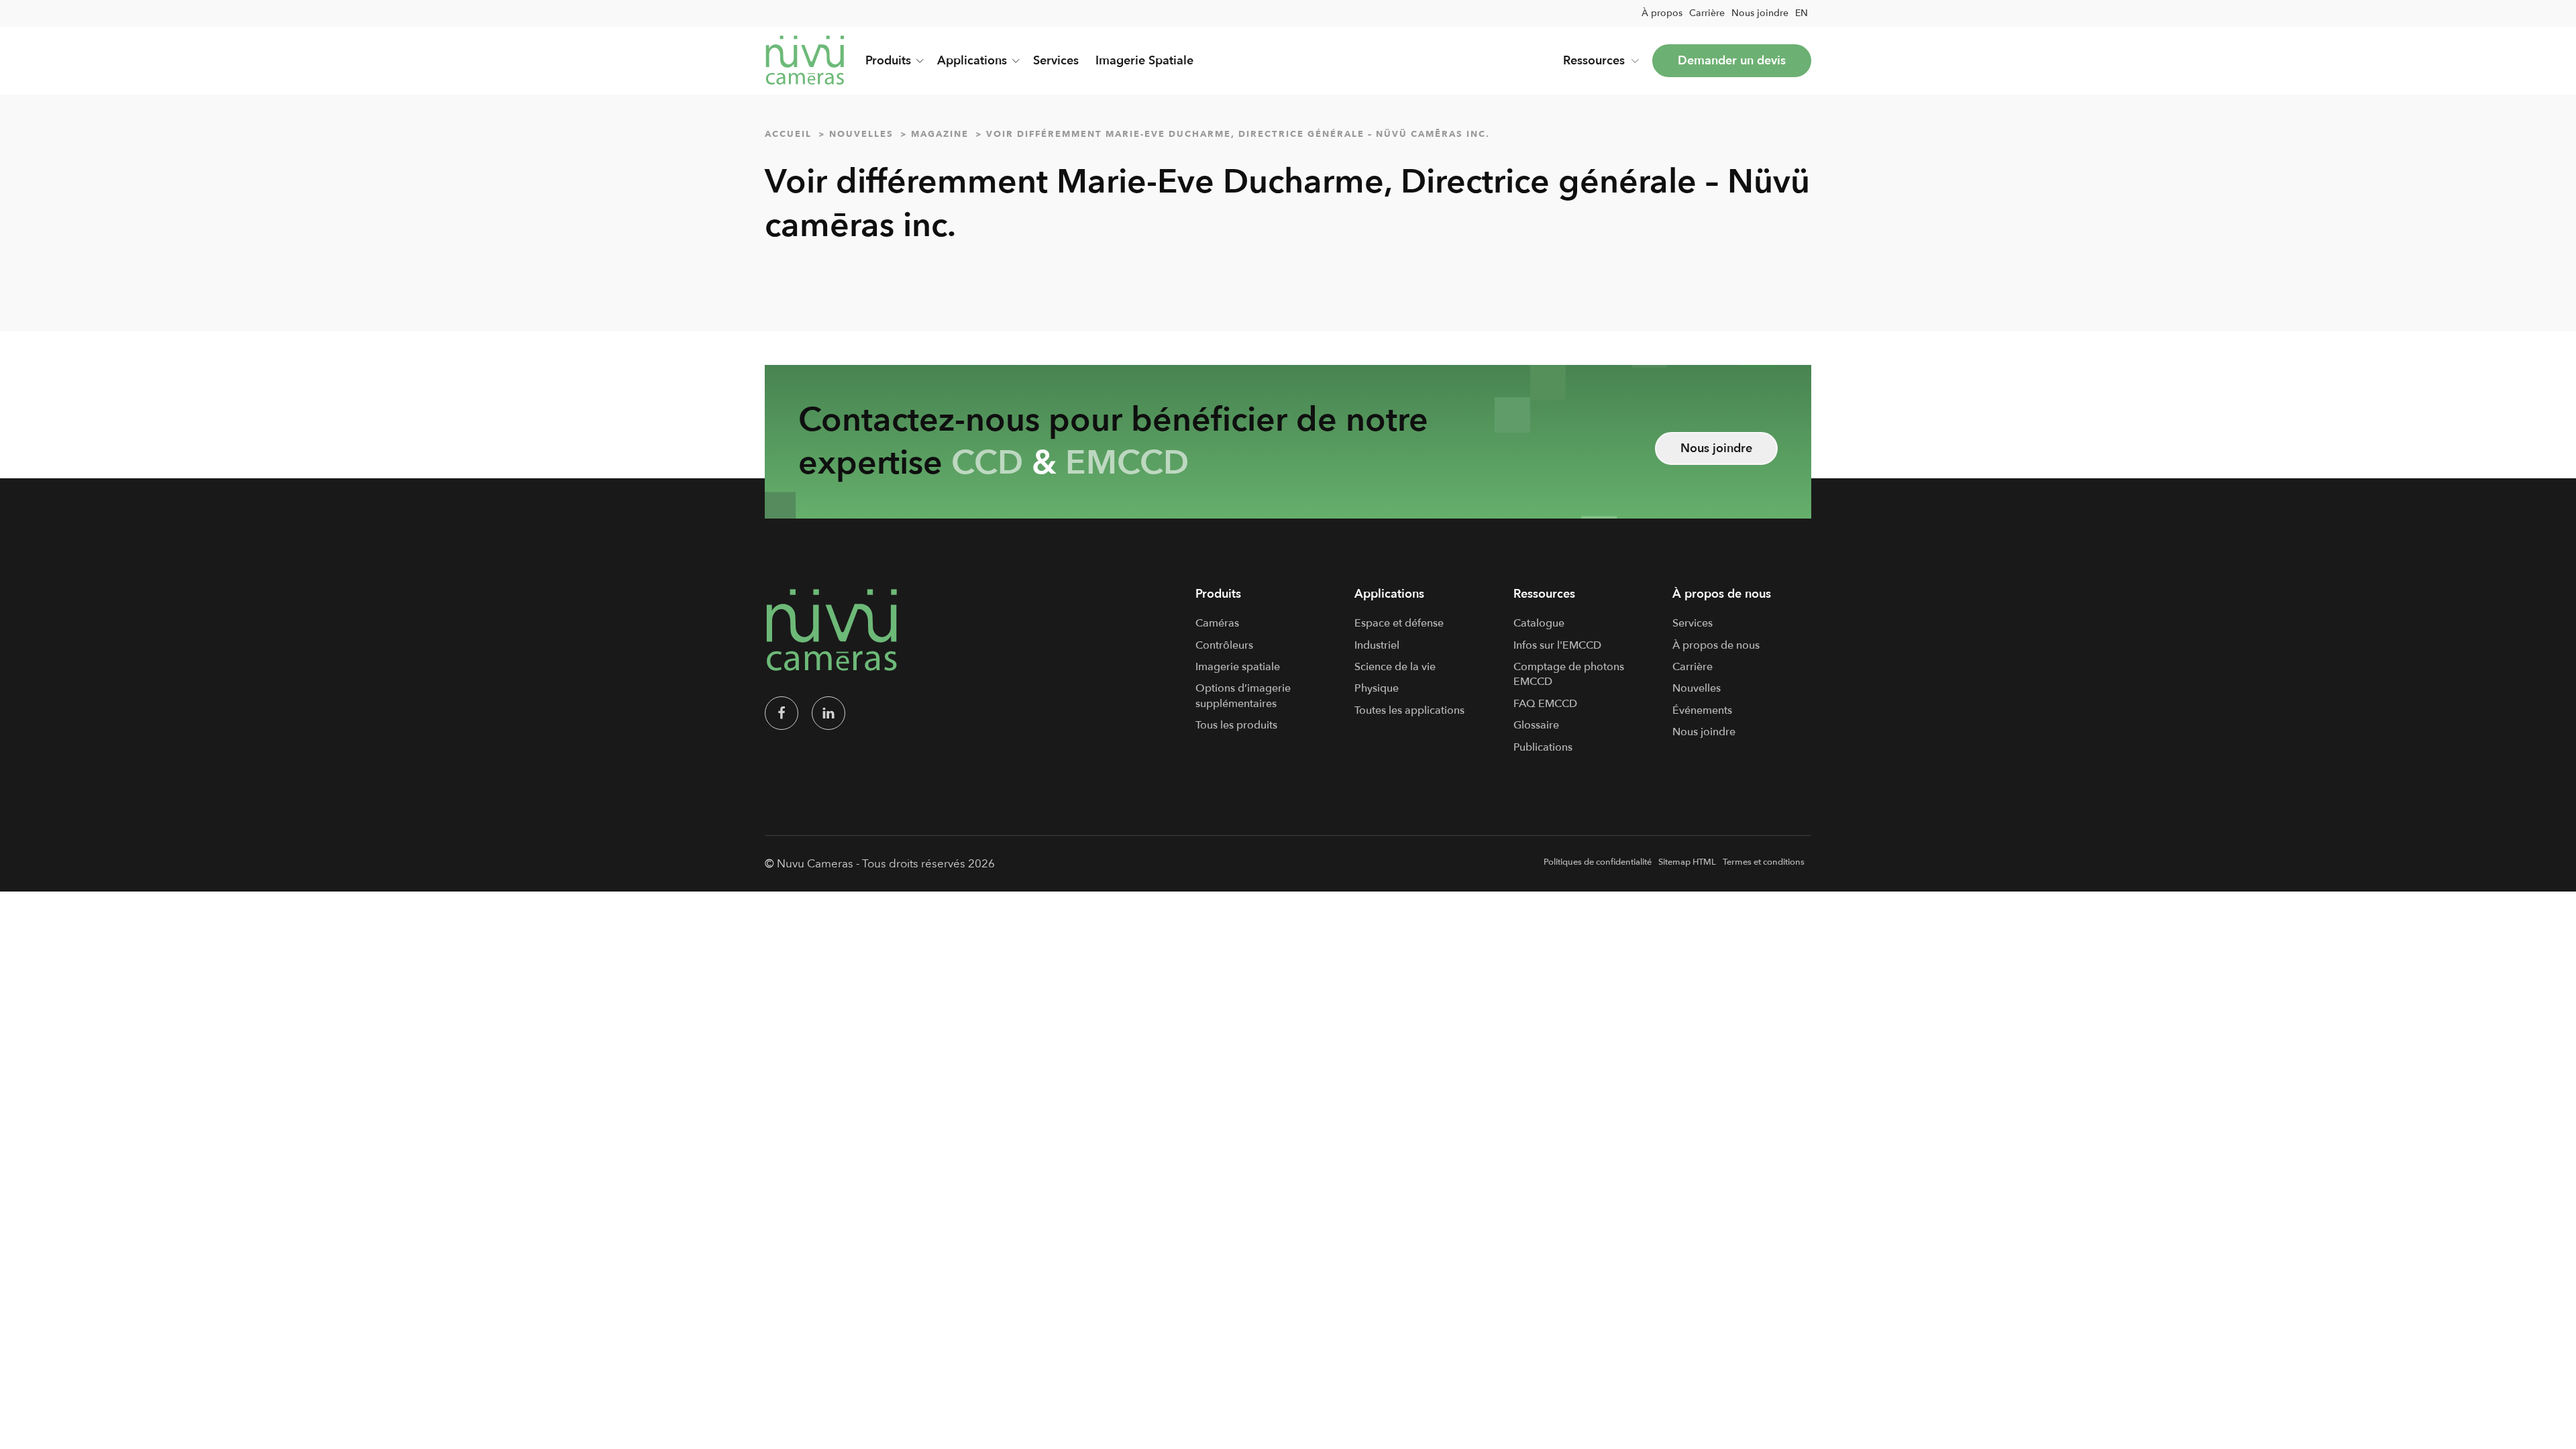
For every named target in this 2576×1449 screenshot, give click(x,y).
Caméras (1217, 623)
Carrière (1707, 13)
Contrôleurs (1224, 645)
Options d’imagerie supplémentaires (1243, 696)
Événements (1702, 710)
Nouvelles (1697, 688)
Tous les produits (1236, 725)
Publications (1543, 747)
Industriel (1377, 645)
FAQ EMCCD (1545, 704)
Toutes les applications (1409, 710)
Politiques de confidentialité (1598, 862)
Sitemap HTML (1687, 862)
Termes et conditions (1764, 862)
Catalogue (1539, 623)
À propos (1662, 13)
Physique (1377, 688)
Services (1056, 61)
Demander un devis (1732, 61)
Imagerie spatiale (1238, 667)
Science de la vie (1395, 667)
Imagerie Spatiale (1144, 61)
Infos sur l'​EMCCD (1557, 645)
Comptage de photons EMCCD (1569, 674)
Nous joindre (1760, 13)
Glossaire (1536, 725)
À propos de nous (1716, 645)
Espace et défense (1399, 623)
